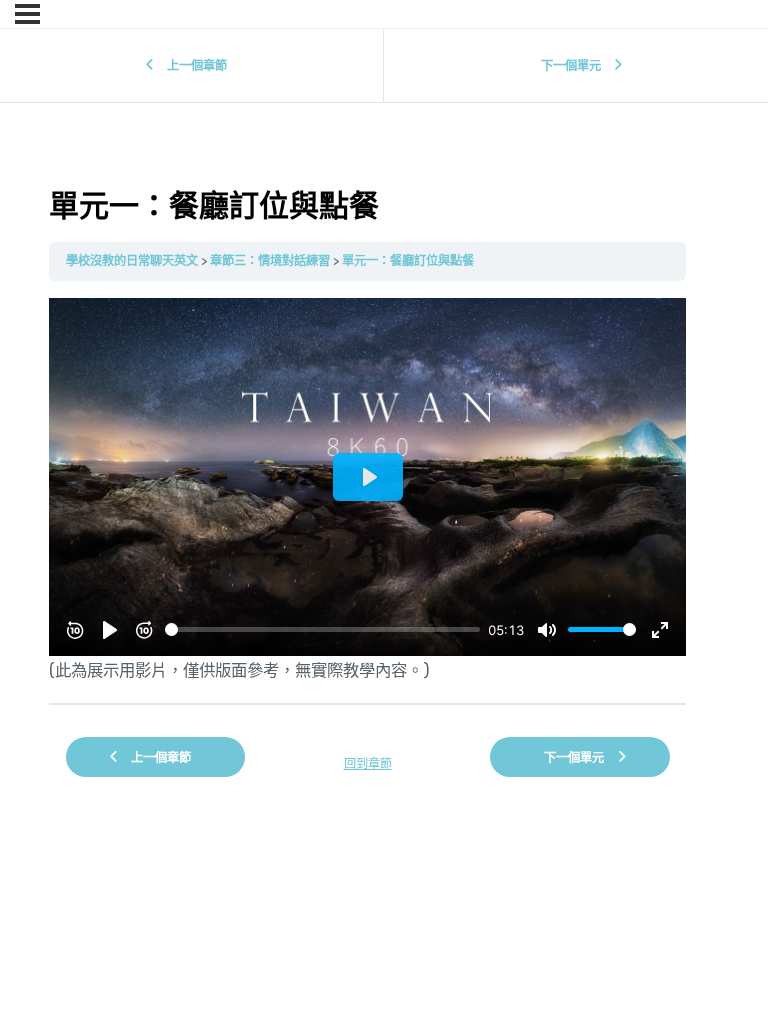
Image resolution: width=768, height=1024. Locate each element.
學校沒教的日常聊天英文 (132, 260)
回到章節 (368, 763)
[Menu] (27, 14)
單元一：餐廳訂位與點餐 (408, 260)
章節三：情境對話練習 (270, 260)
